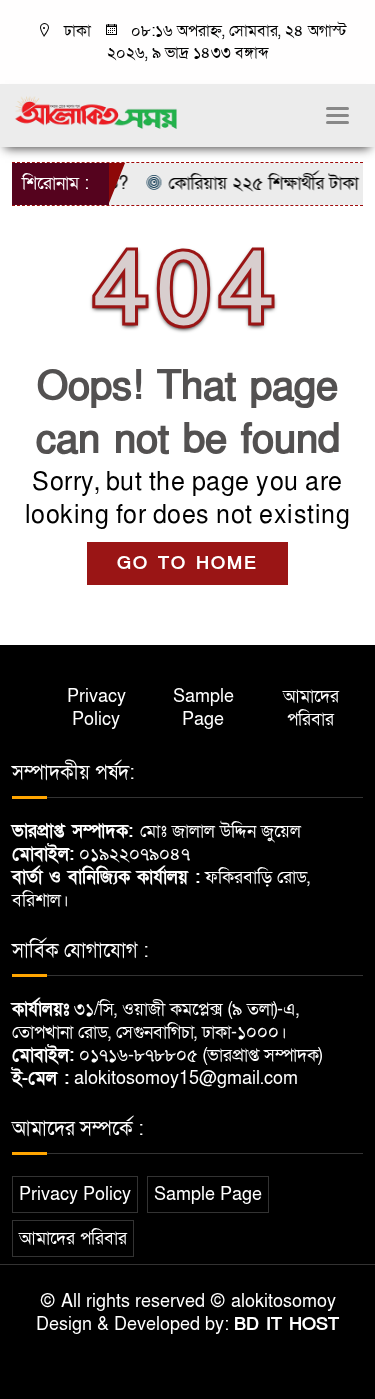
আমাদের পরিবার (311, 708)
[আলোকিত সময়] (97, 112)
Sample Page (203, 708)
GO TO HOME (187, 563)
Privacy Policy (96, 708)
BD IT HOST (286, 1324)
